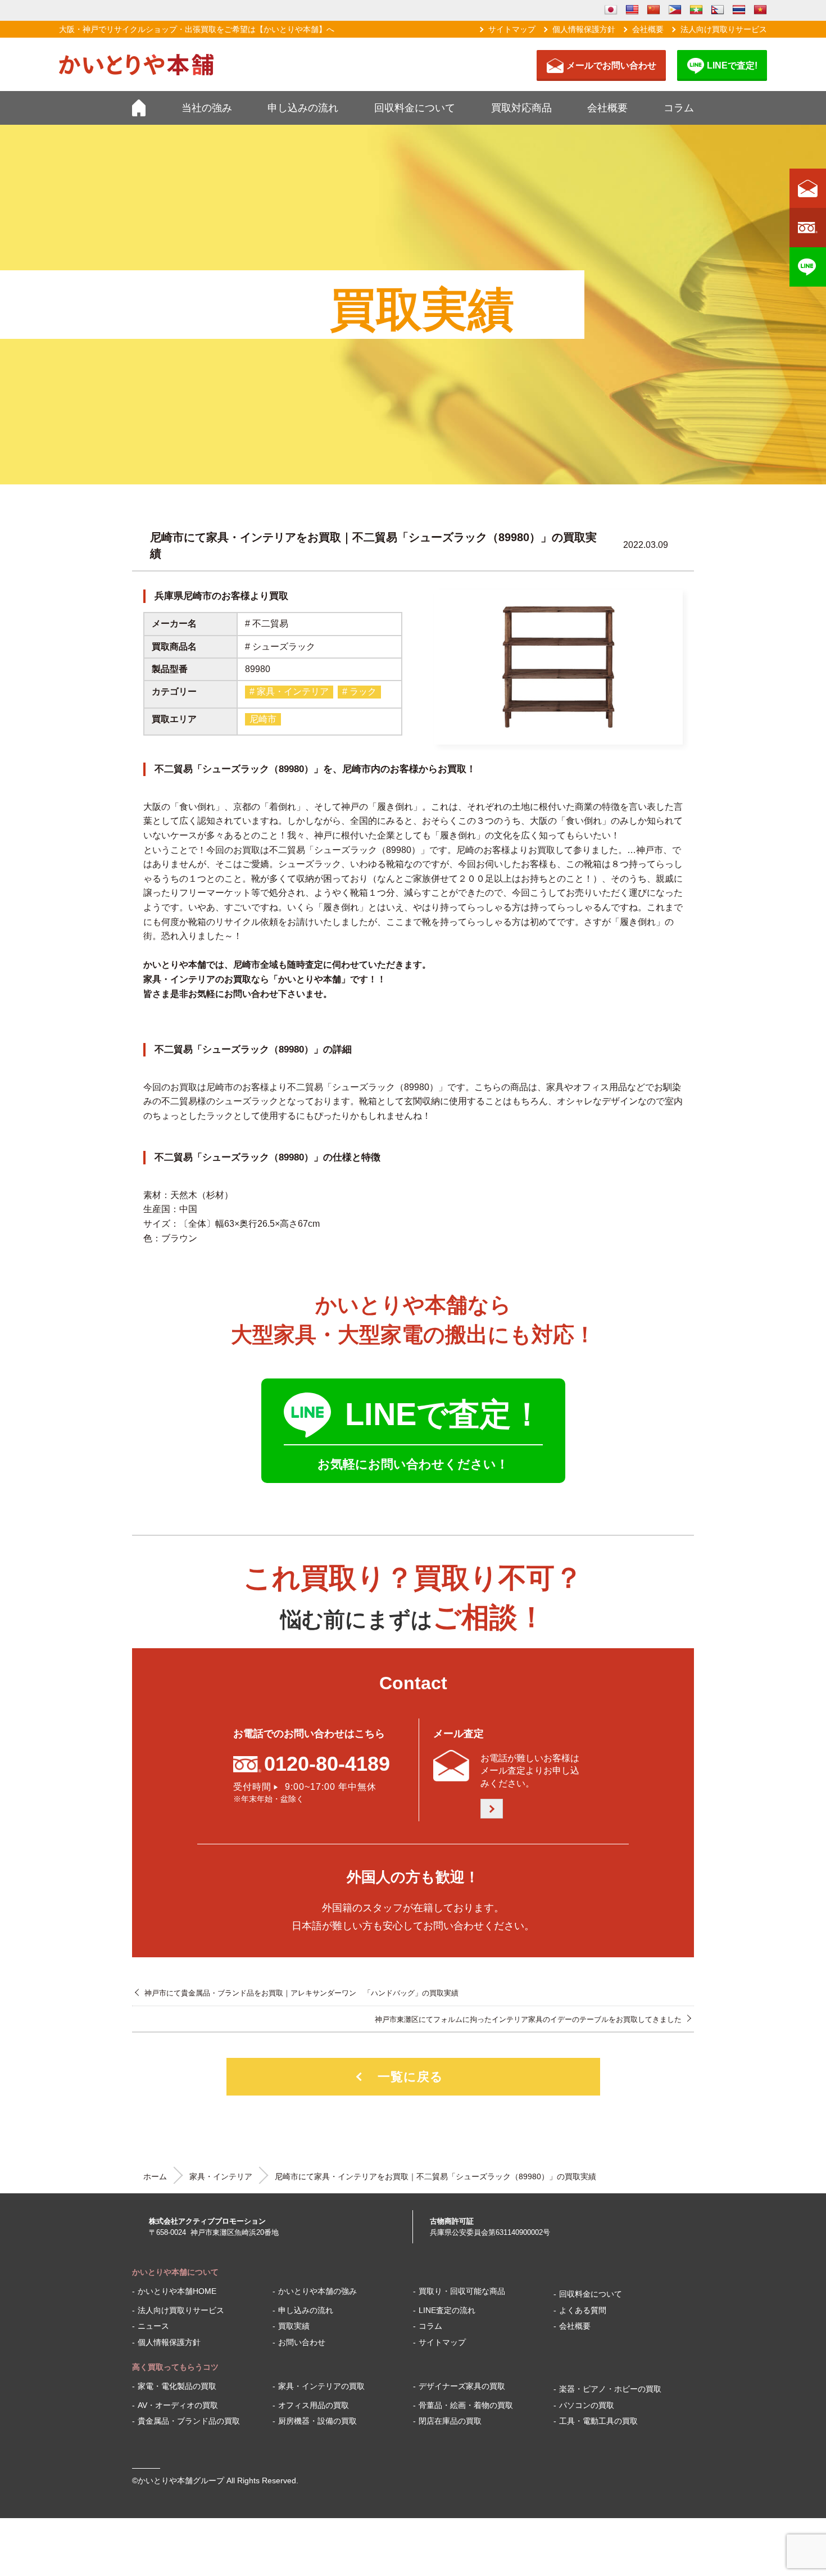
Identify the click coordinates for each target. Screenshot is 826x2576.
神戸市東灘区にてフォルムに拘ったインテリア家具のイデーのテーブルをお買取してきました (528, 2019)
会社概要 (648, 29)
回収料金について (415, 108)
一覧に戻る (410, 2077)
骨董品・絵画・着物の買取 (466, 2405)
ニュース (153, 2326)
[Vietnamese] (760, 10)
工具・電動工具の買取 (598, 2421)
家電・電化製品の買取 (177, 2386)
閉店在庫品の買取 (450, 2421)
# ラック (359, 691)
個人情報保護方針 (584, 29)
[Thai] (739, 10)
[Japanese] (611, 10)
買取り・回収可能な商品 (462, 2291)
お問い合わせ (302, 2342)
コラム (679, 108)
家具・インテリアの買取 (321, 2386)
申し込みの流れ (303, 108)
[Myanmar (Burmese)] (696, 10)
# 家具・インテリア (289, 691)
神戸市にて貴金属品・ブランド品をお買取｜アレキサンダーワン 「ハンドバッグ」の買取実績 (301, 1993)
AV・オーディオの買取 (178, 2405)
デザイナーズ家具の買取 (462, 2386)
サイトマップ (512, 29)
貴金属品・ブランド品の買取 (189, 2421)
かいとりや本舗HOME (177, 2291)
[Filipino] (675, 10)
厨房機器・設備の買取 (317, 2421)
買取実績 (294, 2326)
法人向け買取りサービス (724, 29)
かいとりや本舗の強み (317, 2291)
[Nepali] (718, 10)
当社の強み (207, 108)
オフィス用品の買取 (314, 2405)
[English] (632, 10)
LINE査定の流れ (447, 2310)
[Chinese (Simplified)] (653, 10)
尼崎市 (263, 719)
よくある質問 (583, 2310)
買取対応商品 (521, 108)
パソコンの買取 (587, 2405)
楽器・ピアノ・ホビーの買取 (610, 2389)
